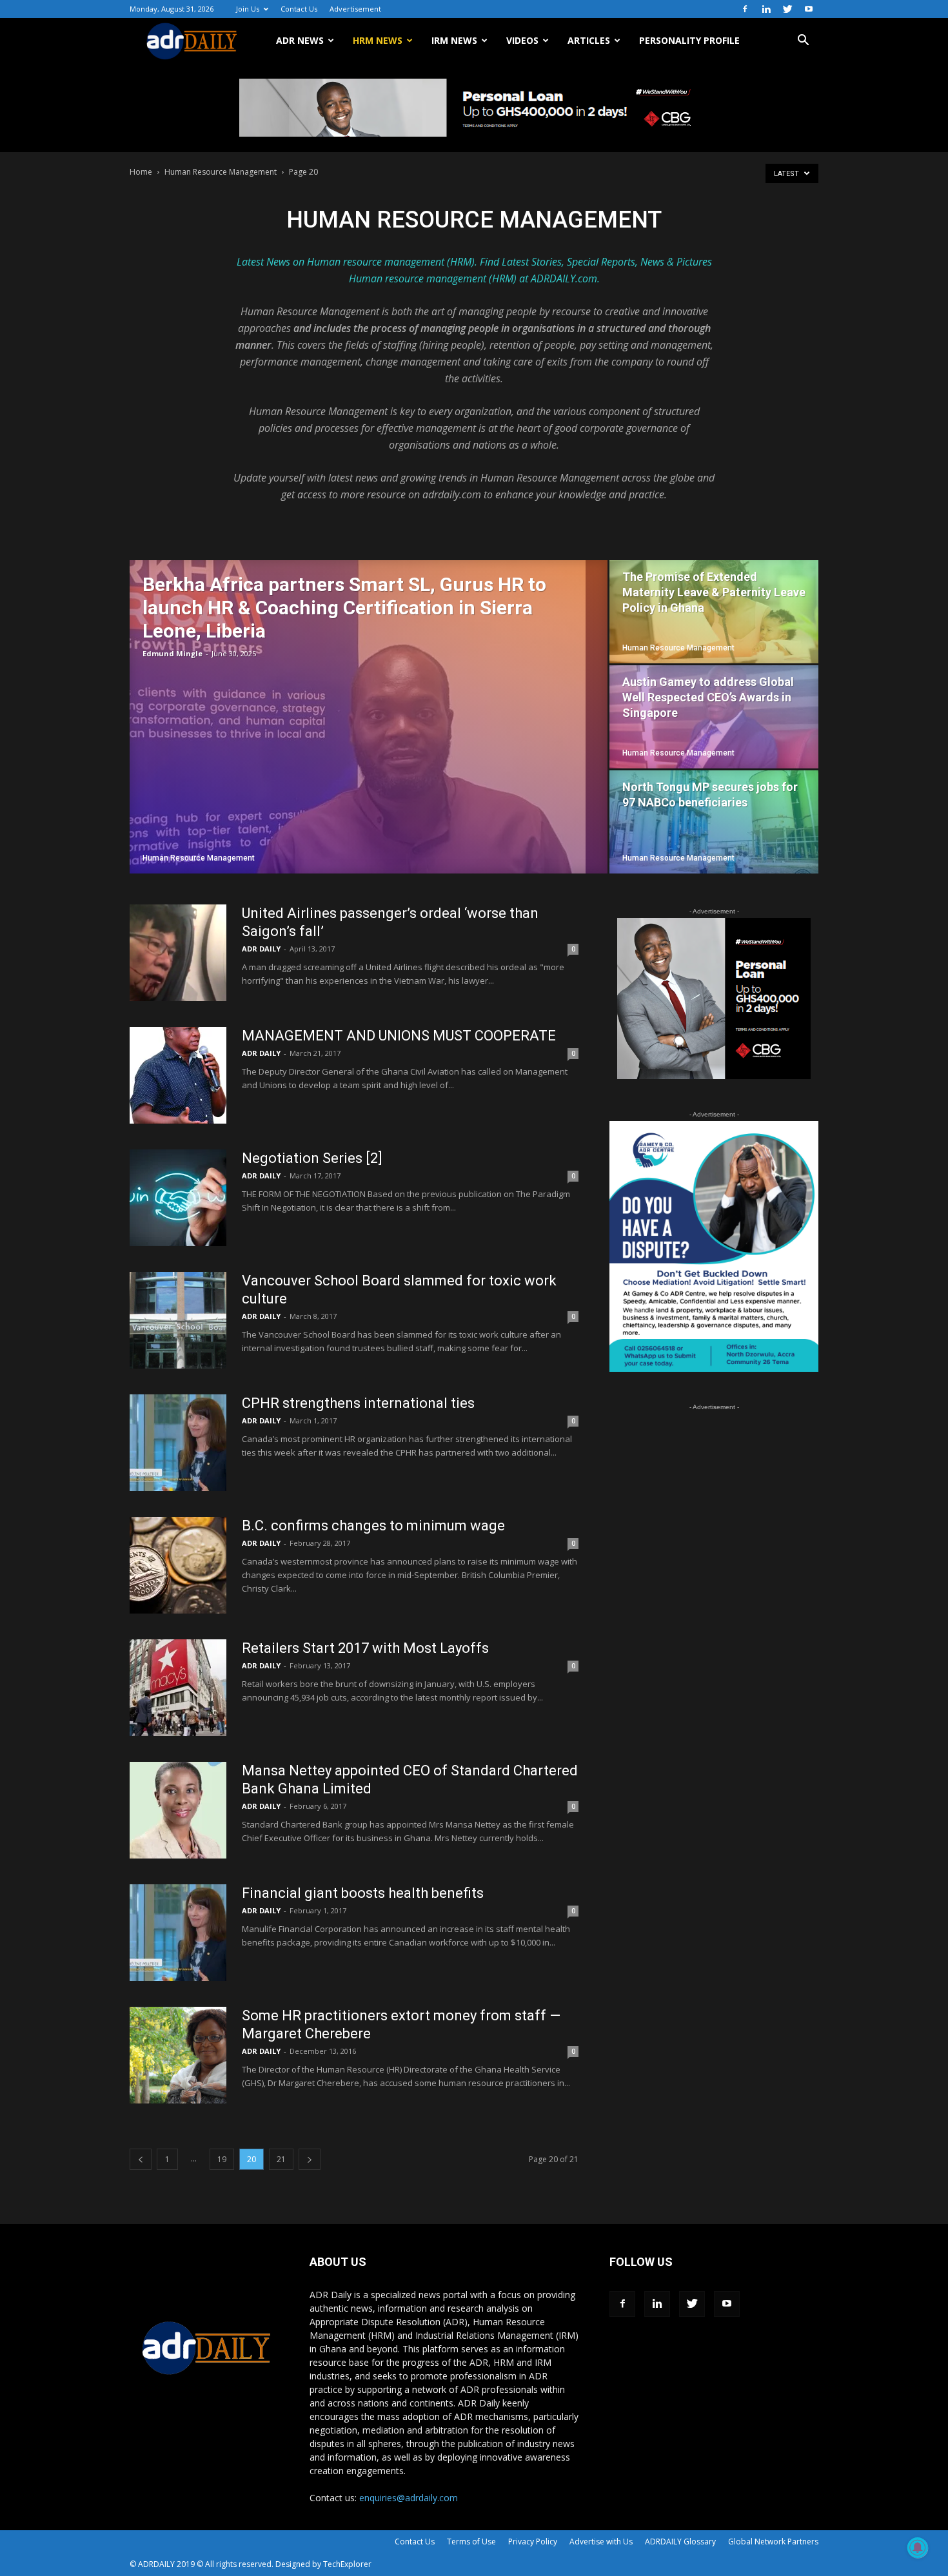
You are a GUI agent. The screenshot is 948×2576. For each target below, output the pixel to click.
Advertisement (355, 9)
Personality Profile (689, 40)
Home (141, 172)
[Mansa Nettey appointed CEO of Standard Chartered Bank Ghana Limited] (178, 1810)
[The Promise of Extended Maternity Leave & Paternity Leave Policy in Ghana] (714, 612)
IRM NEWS (454, 40)
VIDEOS (522, 40)
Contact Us (299, 9)
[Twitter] (787, 9)
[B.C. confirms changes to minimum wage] (178, 1565)
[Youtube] (809, 9)
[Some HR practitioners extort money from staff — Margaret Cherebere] (178, 2055)
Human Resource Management (221, 172)
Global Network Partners (773, 2542)
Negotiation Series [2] (312, 1158)
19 (222, 2159)
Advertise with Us (601, 2542)
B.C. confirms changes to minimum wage (373, 1526)
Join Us (248, 9)
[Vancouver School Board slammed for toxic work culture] (178, 1320)
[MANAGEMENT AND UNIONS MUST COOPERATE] (178, 1075)
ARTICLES (589, 40)
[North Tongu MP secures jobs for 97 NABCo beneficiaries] (714, 822)
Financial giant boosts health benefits (363, 1893)
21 (281, 2159)
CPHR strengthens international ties (358, 1403)
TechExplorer (347, 2564)
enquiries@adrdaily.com (409, 2498)
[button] (803, 42)
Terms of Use (471, 2542)
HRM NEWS (378, 40)
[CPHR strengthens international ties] (178, 1443)
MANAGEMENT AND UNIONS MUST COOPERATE (399, 1036)
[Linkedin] (766, 9)
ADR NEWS (300, 40)
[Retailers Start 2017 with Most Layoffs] (178, 1688)
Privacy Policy (533, 2542)
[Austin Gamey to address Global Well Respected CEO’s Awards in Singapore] (714, 717)
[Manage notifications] (918, 2548)
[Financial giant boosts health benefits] (178, 1933)
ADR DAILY (261, 949)
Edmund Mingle (173, 653)
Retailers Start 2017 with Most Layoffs (365, 1648)
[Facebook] (745, 9)
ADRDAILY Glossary (680, 2542)
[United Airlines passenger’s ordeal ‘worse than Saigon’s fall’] (178, 953)
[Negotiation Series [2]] (178, 1198)
